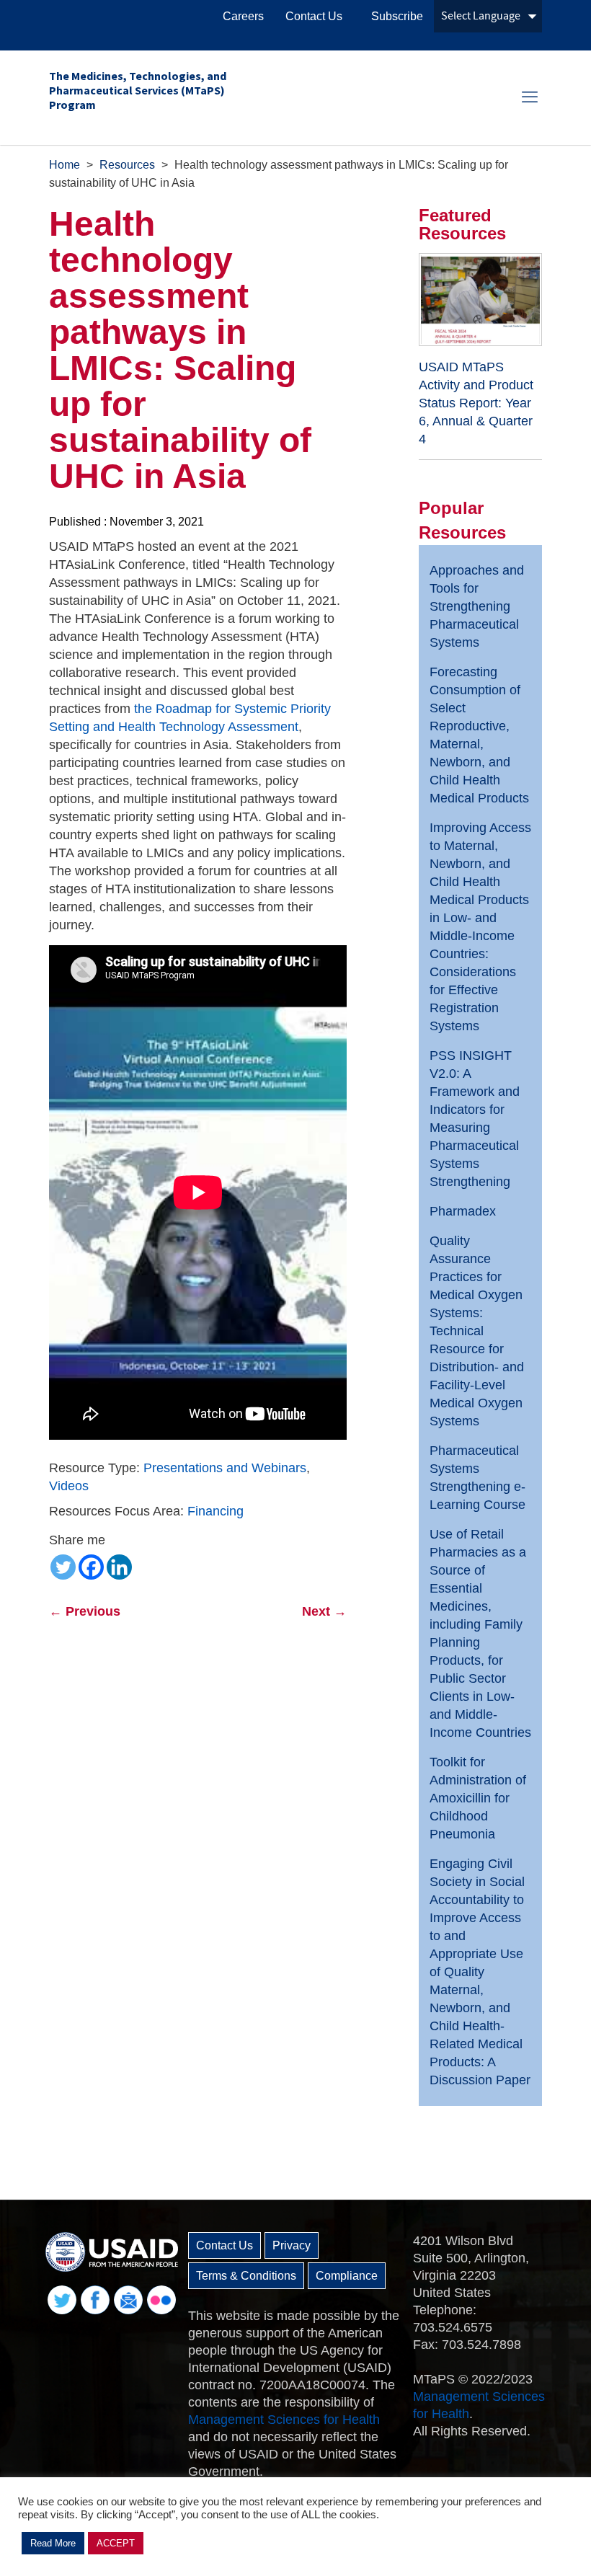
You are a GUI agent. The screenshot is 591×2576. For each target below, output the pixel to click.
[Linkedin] (119, 1567)
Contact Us (314, 16)
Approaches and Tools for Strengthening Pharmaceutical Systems (477, 606)
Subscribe (397, 16)
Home (65, 165)
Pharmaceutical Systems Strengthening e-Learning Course (477, 1478)
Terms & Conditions (246, 2276)
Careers (243, 16)
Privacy (292, 2245)
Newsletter (128, 2300)
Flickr (161, 2300)
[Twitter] (63, 1567)
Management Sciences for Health (284, 2420)
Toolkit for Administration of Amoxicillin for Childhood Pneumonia (478, 1798)
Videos (69, 1486)
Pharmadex (463, 1211)
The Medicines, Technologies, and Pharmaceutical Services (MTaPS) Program (138, 90)
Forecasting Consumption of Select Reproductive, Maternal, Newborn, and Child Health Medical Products (479, 735)
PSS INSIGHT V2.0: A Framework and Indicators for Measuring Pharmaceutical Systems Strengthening (475, 1119)
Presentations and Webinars (225, 1468)
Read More (53, 2543)
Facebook (95, 2300)
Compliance (347, 2276)
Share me (77, 1540)
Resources (127, 165)
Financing (215, 1511)
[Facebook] (91, 1567)
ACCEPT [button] (116, 2543)
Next (324, 1611)
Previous (85, 1611)
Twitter (62, 2300)
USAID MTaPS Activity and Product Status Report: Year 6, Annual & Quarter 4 (476, 403)
